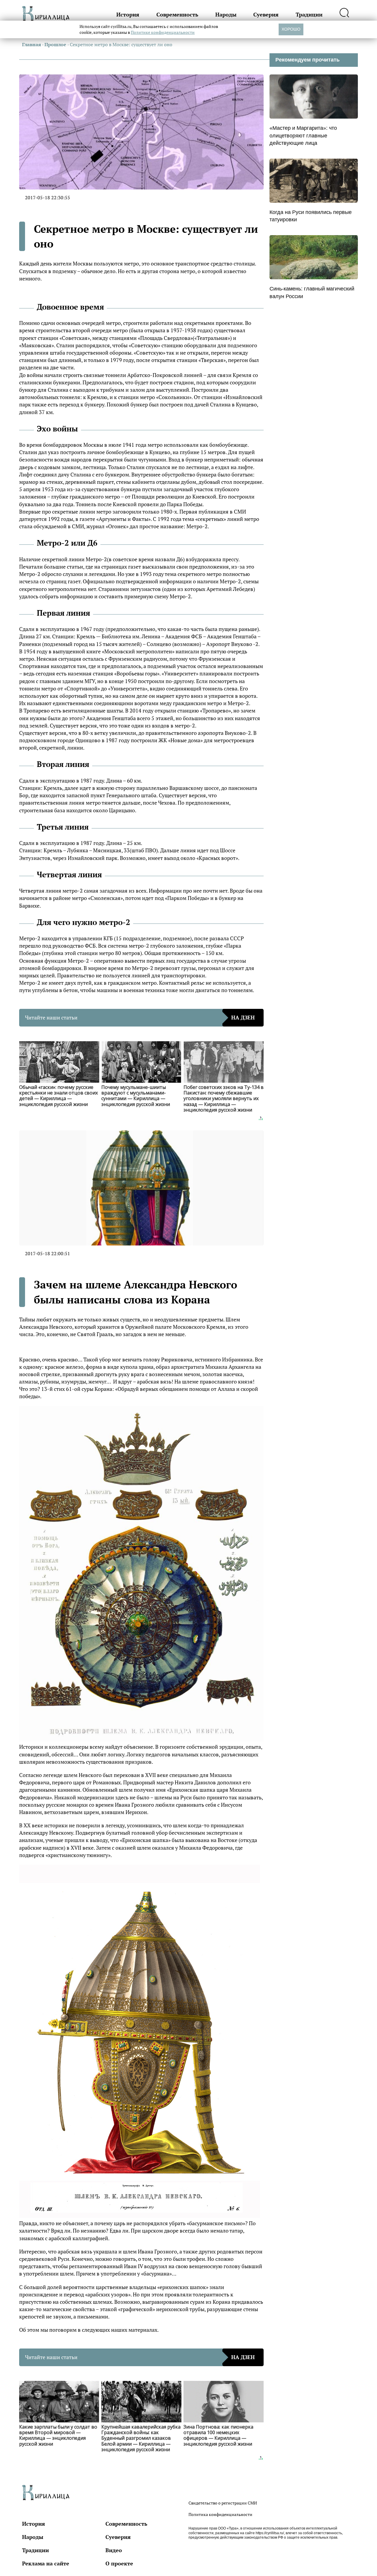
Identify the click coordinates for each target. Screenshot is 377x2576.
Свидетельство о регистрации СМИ (223, 2503)
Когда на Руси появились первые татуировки (311, 216)
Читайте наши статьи (140, 1017)
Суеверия (266, 14)
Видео (114, 2550)
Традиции (309, 14)
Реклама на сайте (46, 2563)
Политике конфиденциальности (163, 32)
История (128, 14)
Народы (226, 14)
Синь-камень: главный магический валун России (312, 292)
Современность (177, 14)
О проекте (119, 2563)
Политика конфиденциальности (220, 2514)
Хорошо (291, 29)
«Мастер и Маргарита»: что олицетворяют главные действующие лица (303, 135)
